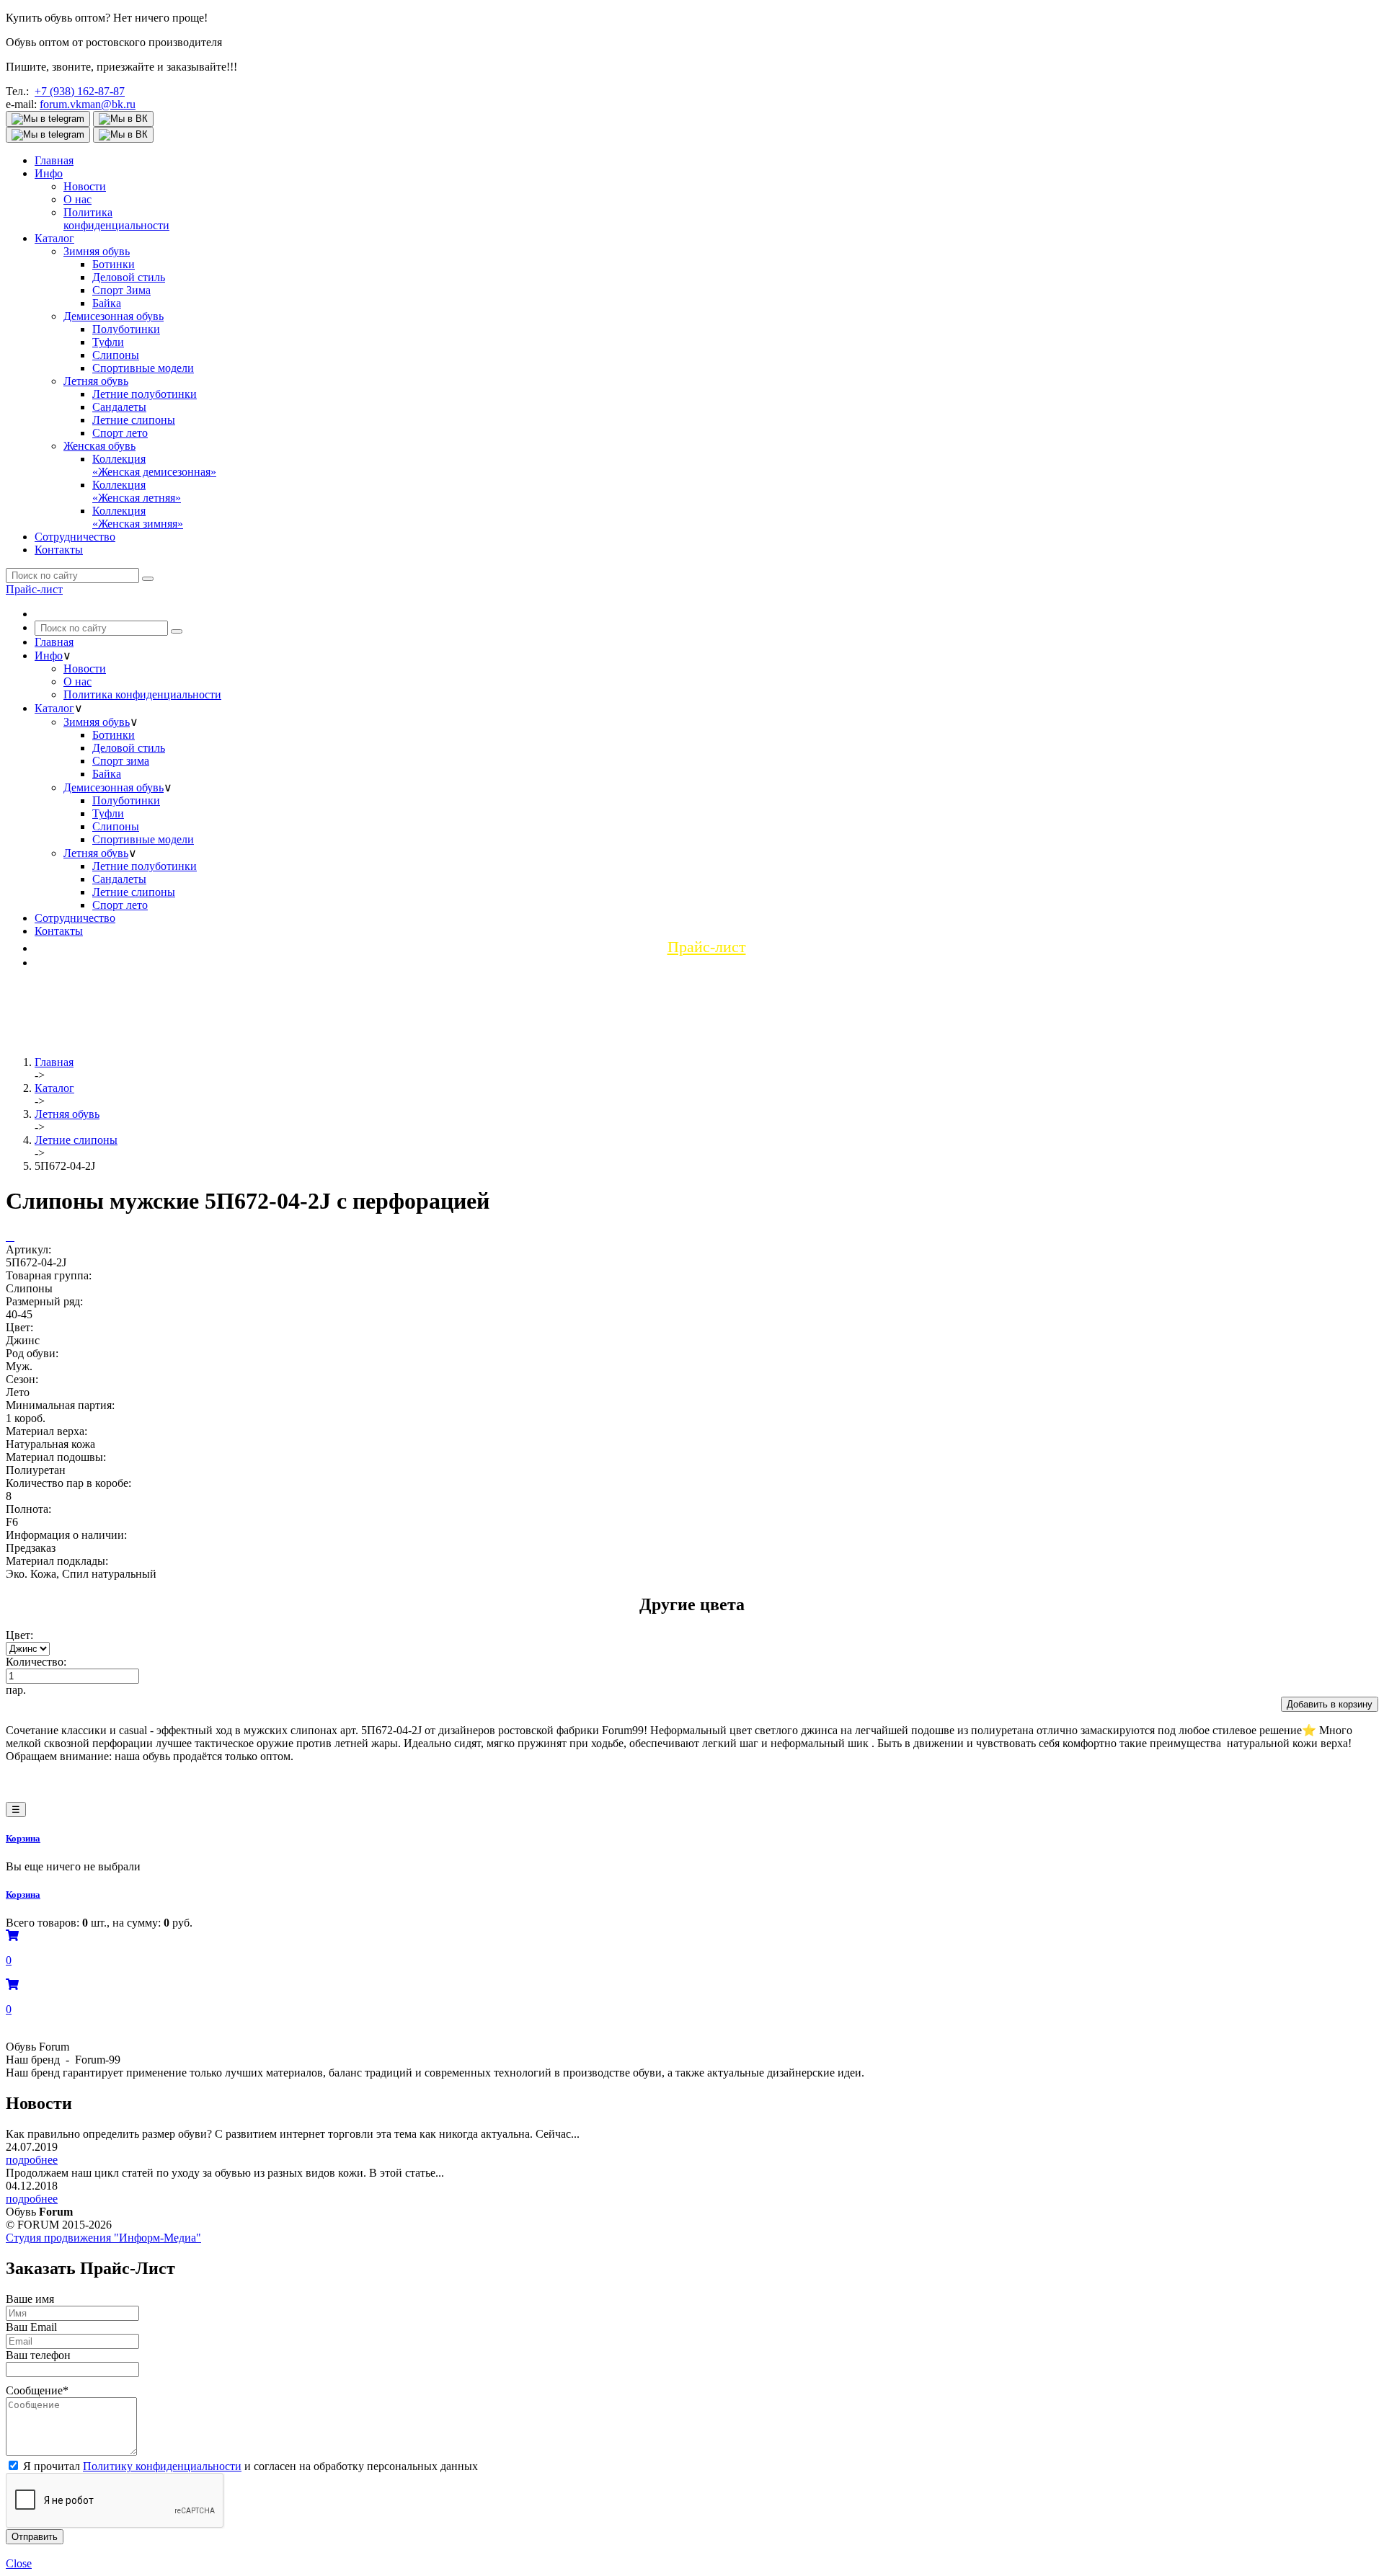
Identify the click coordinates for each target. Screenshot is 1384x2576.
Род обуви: (32, 1353)
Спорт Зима (121, 290)
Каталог (54, 238)
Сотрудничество (75, 537)
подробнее (32, 2160)
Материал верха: (46, 1431)
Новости (85, 186)
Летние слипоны (134, 420)
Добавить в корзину (1330, 1704)
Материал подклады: (57, 1561)
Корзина (23, 1838)
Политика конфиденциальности (142, 694)
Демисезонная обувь (114, 316)
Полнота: (28, 1509)
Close (19, 2563)
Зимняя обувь (97, 251)
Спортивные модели (143, 368)
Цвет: (19, 1327)
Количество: (36, 1662)
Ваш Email (31, 2327)
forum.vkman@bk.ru (88, 104)
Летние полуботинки (145, 394)
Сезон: (22, 1379)
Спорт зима (121, 761)
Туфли (108, 342)
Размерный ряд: (44, 1301)
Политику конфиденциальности (162, 2466)
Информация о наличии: (66, 1535)
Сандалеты (119, 407)
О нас (77, 199)
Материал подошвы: (56, 1457)
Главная (54, 160)
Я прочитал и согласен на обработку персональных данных (250, 2466)
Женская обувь (99, 446)
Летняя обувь (96, 381)
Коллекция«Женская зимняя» (138, 517)
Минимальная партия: (60, 1405)
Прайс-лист (34, 589)
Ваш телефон (38, 2355)
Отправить (35, 2537)
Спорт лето (120, 433)
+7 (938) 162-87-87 (80, 91)
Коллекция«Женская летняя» (137, 491)
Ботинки (114, 264)
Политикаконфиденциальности (116, 219)
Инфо (49, 173)
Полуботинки (126, 329)
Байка (107, 303)
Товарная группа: (49, 1275)
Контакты (59, 550)
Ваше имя (30, 2299)
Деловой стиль (129, 277)
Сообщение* (37, 2390)
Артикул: (28, 1249)
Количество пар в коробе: (68, 1483)
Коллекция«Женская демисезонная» (154, 465)
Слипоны (116, 355)
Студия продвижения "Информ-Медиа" (103, 2238)
